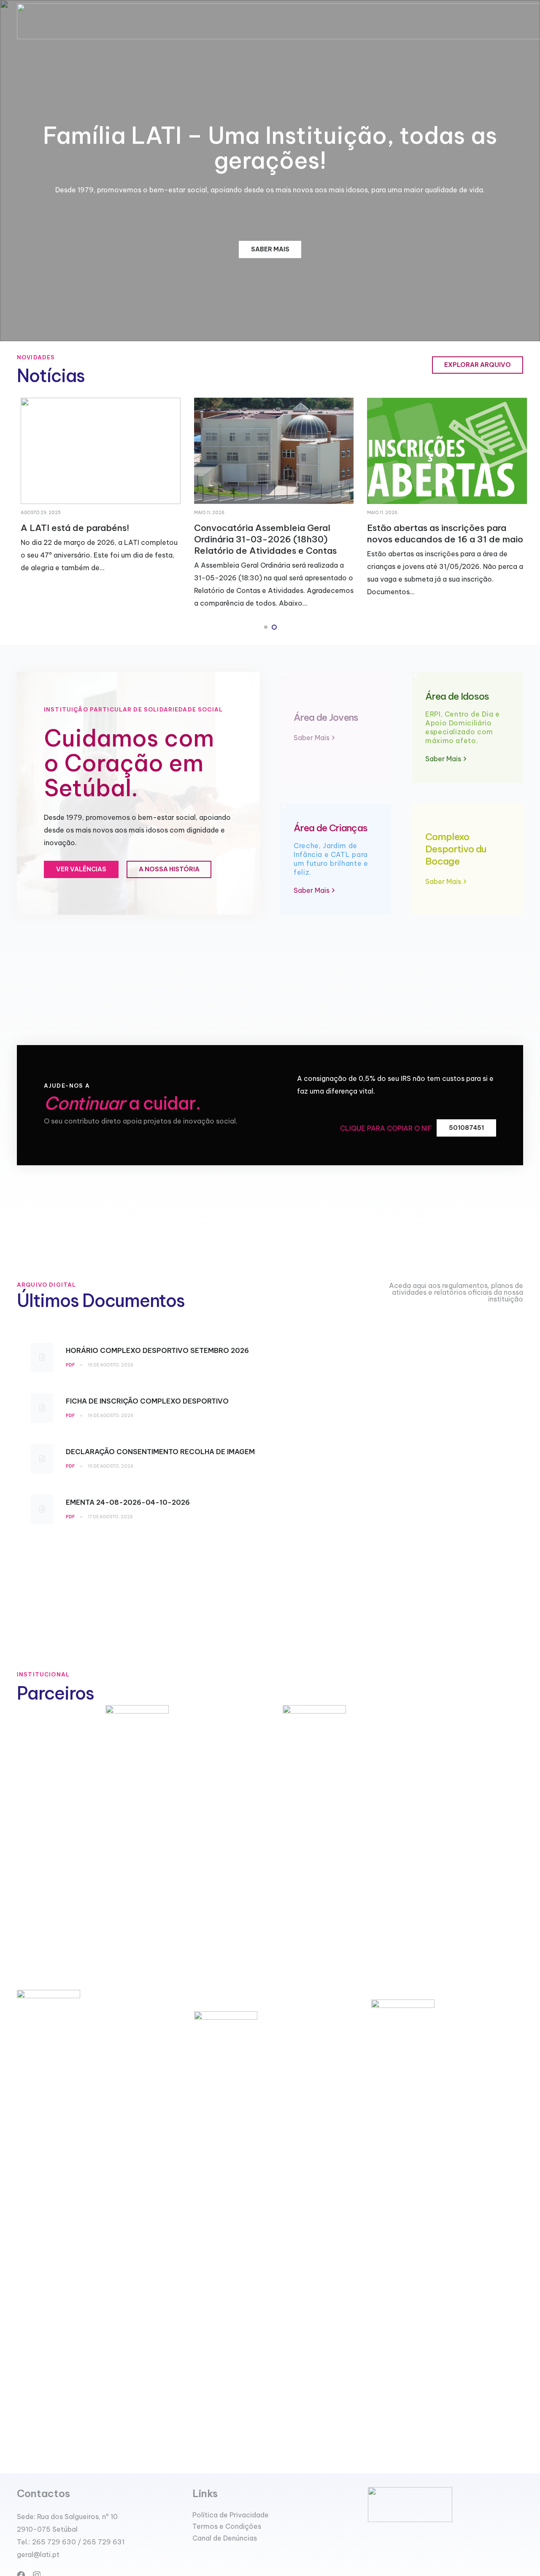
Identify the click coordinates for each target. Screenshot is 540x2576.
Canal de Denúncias (225, 2538)
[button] (266, 627)
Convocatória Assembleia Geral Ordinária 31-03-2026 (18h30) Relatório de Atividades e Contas (262, 539)
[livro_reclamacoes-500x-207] (445, 2505)
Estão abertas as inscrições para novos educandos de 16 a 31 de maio (441, 534)
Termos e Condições (227, 2526)
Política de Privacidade (231, 2515)
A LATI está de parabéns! (71, 528)
